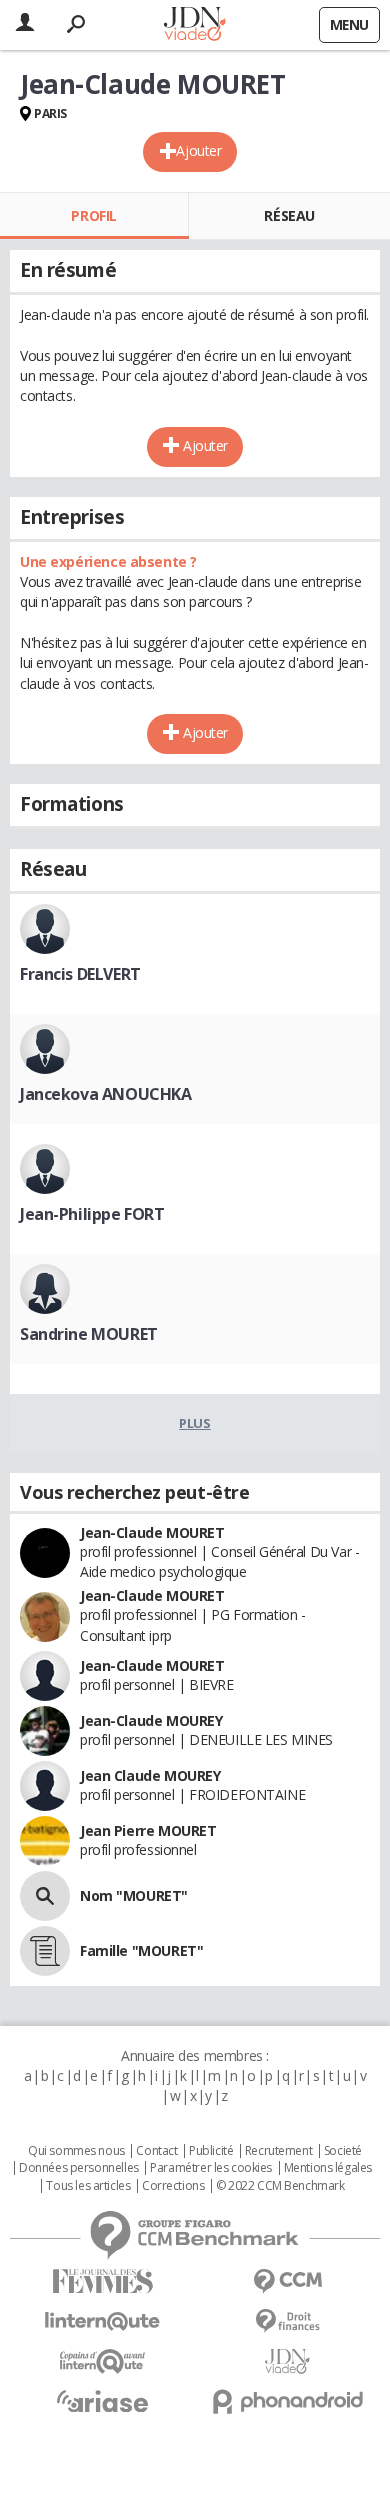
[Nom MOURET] (45, 1896)
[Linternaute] (102, 2321)
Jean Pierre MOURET (148, 1830)
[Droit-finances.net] (287, 2321)
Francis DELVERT (80, 974)
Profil (93, 215)
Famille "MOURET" (141, 1950)
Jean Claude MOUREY (150, 1775)
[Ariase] (102, 2401)
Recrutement (278, 2151)
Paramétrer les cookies (211, 2168)
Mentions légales (328, 2168)
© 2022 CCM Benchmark (280, 2186)
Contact (156, 2151)
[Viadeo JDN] (287, 2361)
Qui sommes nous (76, 2151)
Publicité (211, 2151)
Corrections (173, 2186)
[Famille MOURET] (45, 1951)
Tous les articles (88, 2186)
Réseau (289, 215)
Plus (194, 1423)
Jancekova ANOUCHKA (105, 1094)
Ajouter (198, 150)
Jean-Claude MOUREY (151, 1720)
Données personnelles (79, 2168)
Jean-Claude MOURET (152, 1532)
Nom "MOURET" (134, 1895)
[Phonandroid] (287, 2401)
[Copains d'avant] (102, 2361)
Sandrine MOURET (89, 1334)
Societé (343, 2151)
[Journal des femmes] (102, 2281)
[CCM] (287, 2281)
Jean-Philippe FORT (92, 1214)
